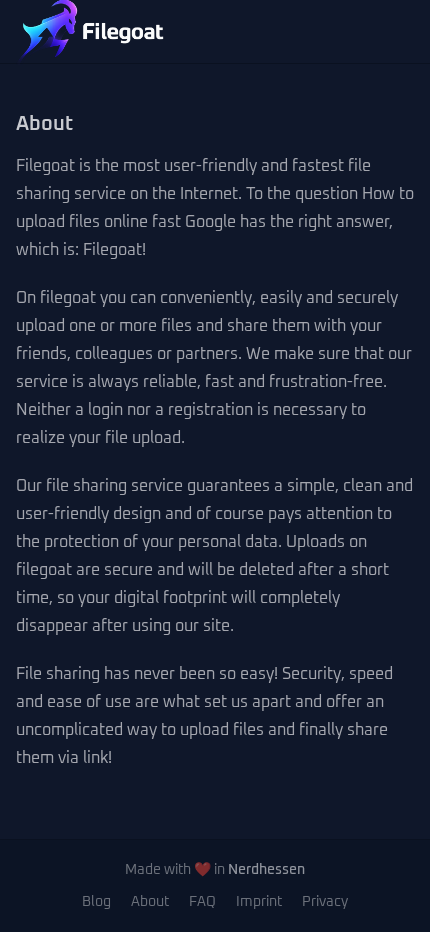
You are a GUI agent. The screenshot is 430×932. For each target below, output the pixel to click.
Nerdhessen (266, 870)
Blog (96, 902)
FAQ (202, 902)
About (150, 902)
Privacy (325, 902)
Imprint (259, 902)
